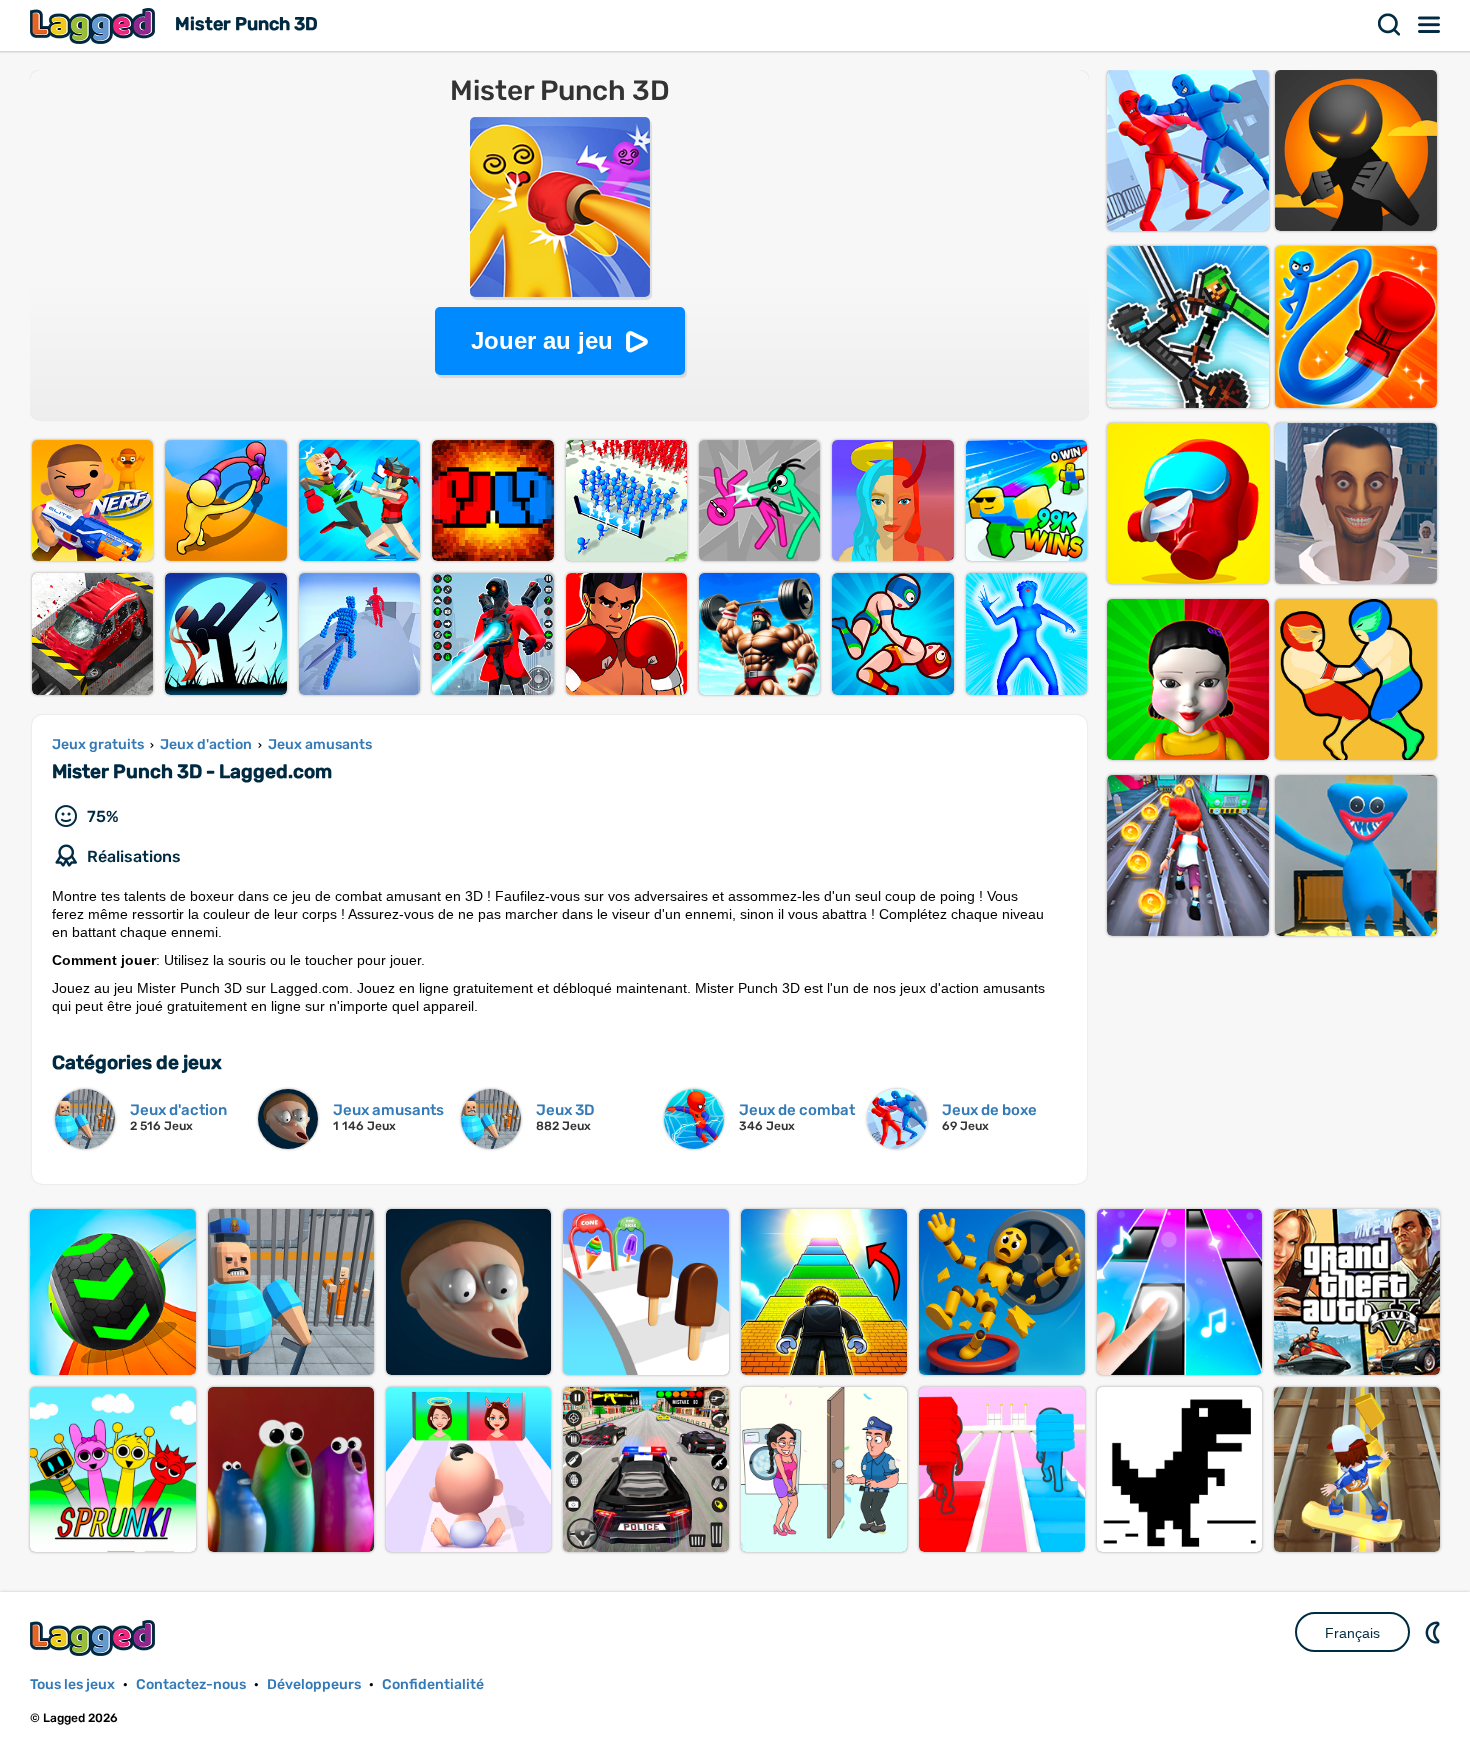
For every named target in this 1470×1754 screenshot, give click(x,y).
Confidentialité (433, 1684)
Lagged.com (95, 1637)
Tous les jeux (72, 1684)
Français (1352, 1633)
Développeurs (314, 1684)
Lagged (95, 25)
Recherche (1390, 25)
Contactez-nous (191, 1684)
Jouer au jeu (542, 340)
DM (1435, 1632)
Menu (1430, 25)
